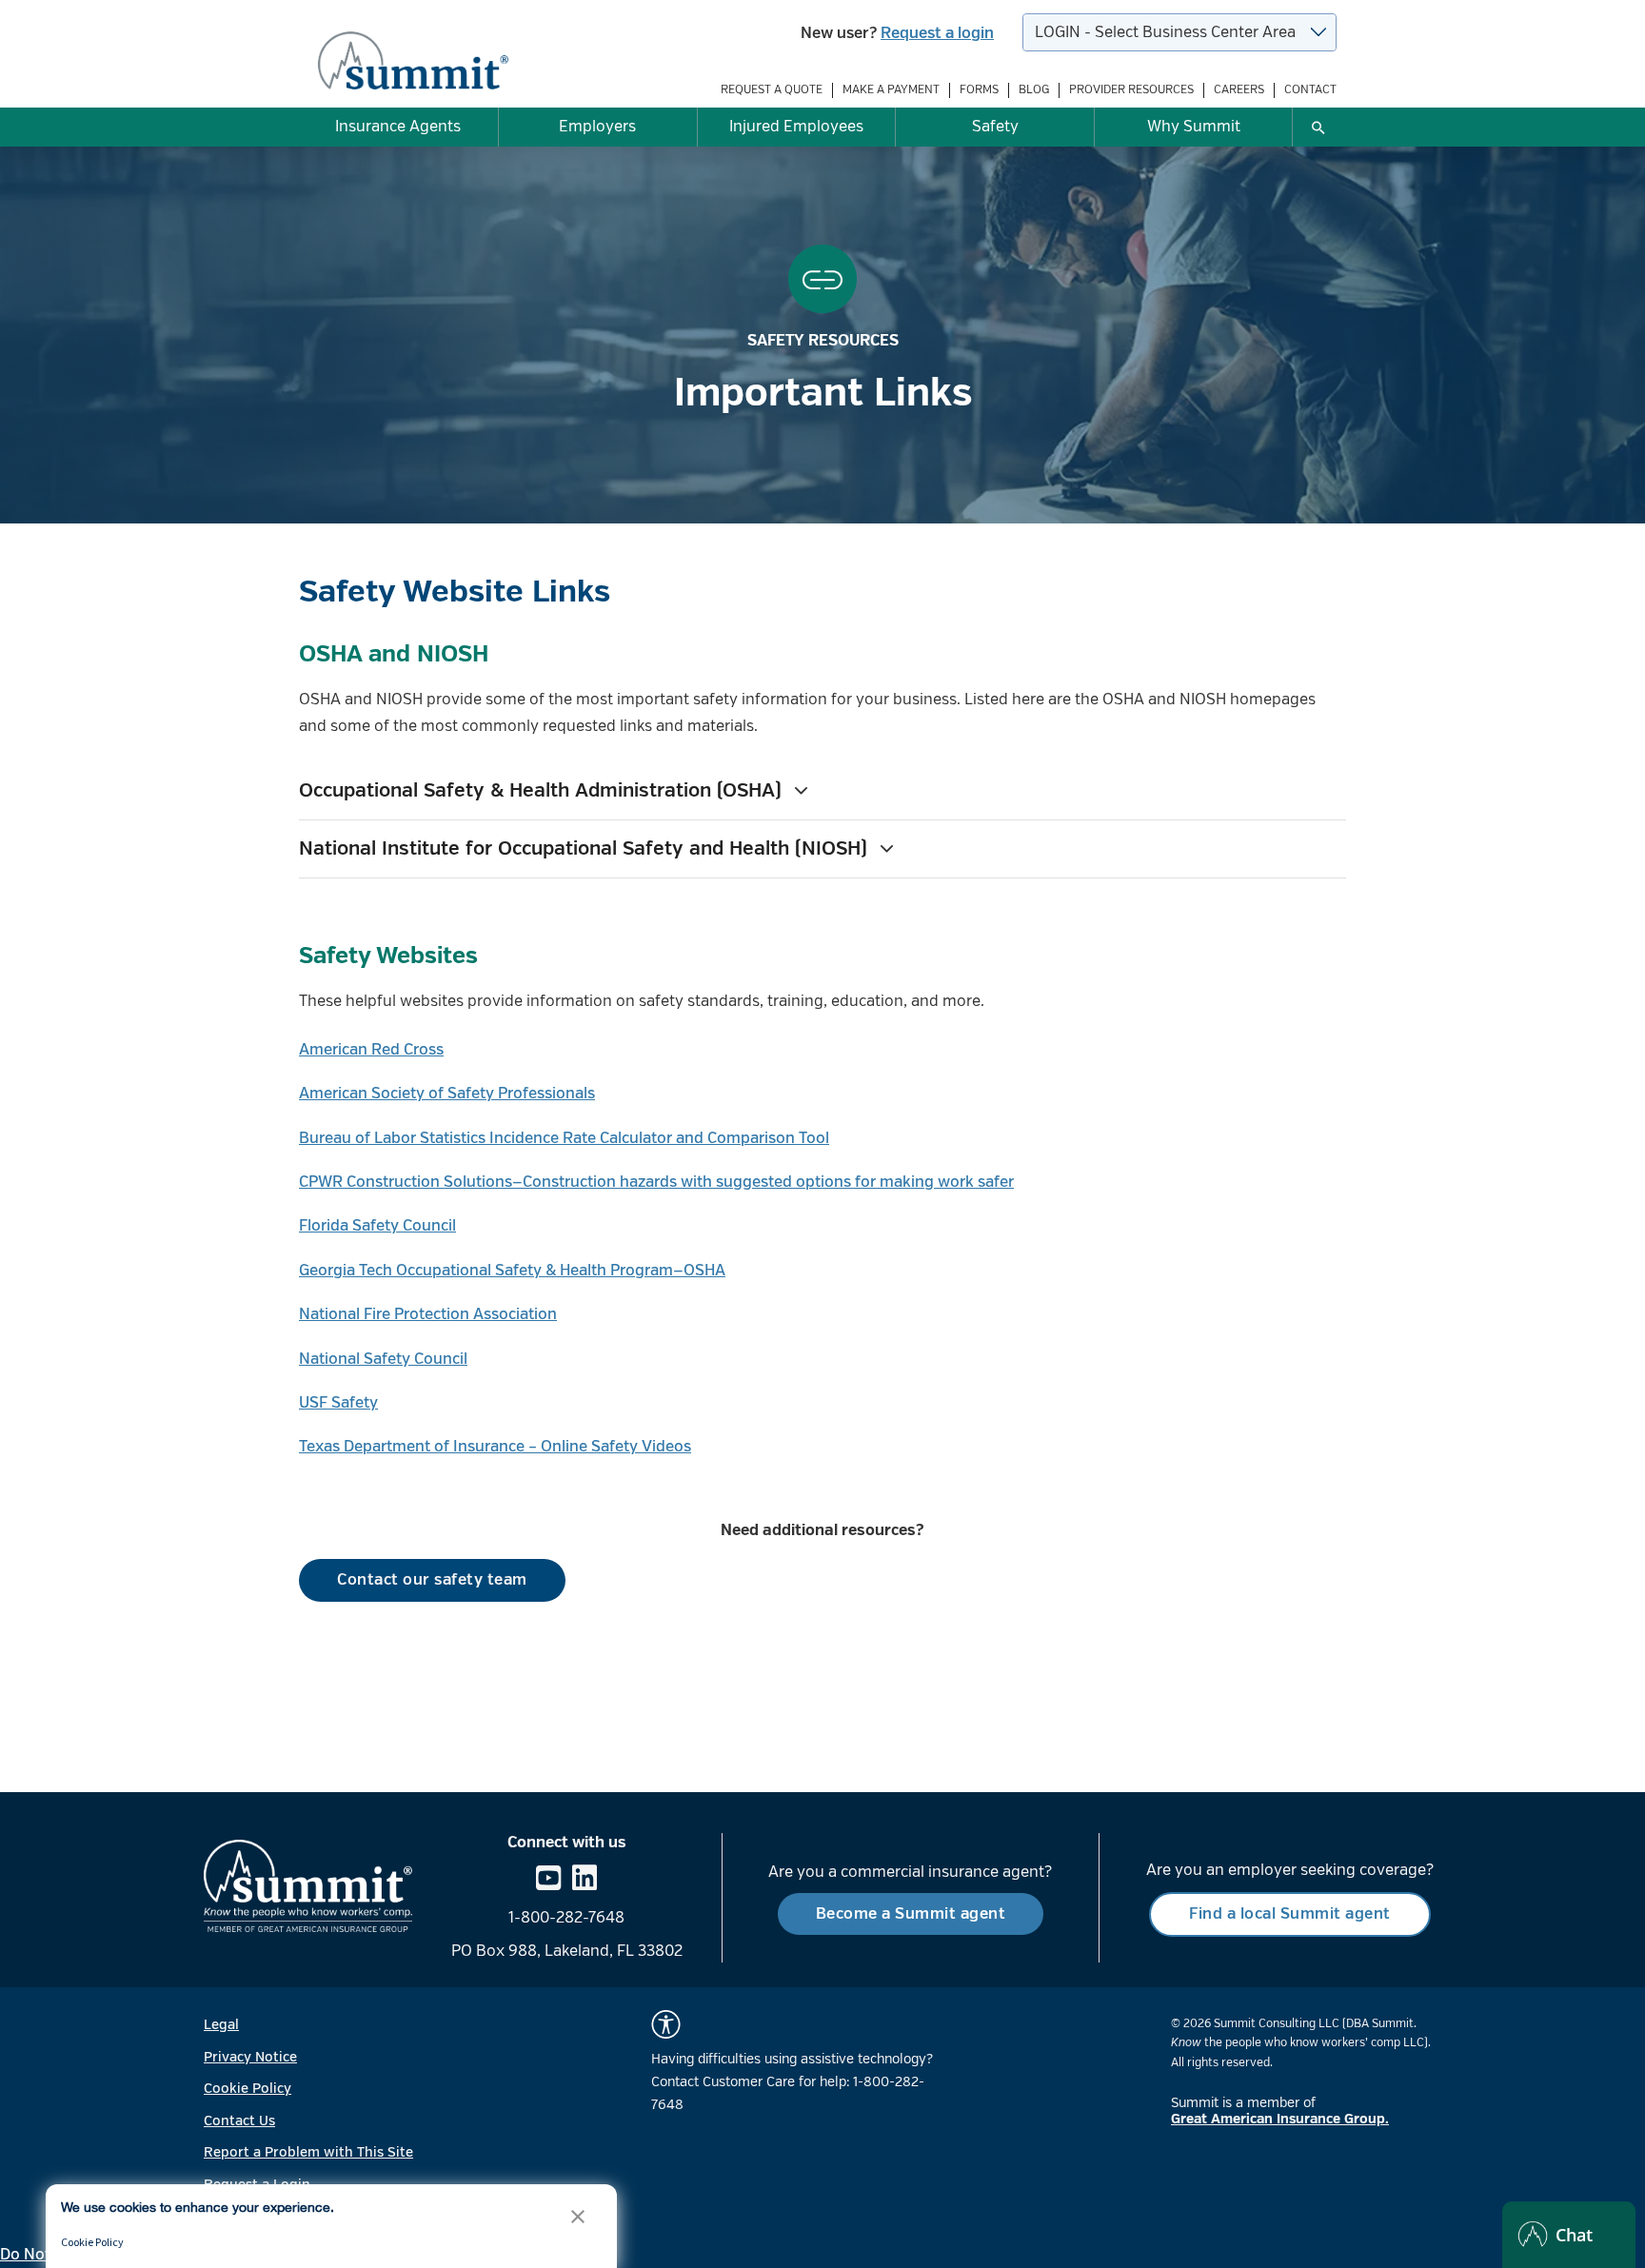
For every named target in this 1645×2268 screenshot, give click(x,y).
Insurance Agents (398, 127)
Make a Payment (891, 90)
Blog (1034, 90)
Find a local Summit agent (1290, 1914)
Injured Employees (796, 127)
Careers (1239, 90)
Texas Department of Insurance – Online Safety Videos (495, 1447)
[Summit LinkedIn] (585, 1880)
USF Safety (338, 1403)
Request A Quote (772, 90)
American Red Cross (371, 1050)
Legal (221, 2025)
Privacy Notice (250, 2057)
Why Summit (1194, 127)
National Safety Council (383, 1359)
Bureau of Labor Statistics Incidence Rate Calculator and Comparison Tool (564, 1138)
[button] (822, 791)
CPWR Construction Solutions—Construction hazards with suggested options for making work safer (656, 1182)
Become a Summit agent (911, 1914)
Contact (1310, 90)
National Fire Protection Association (428, 1314)
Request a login (937, 33)
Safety (995, 127)
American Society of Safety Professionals (447, 1094)
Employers (597, 127)
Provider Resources (1131, 90)
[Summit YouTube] (548, 1880)
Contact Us (239, 2121)
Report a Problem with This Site (308, 2152)
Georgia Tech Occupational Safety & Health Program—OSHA (512, 1271)
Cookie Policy (248, 2089)
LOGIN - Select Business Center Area (1165, 32)
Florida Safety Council (377, 1226)
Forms (979, 90)
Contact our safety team (432, 1580)
